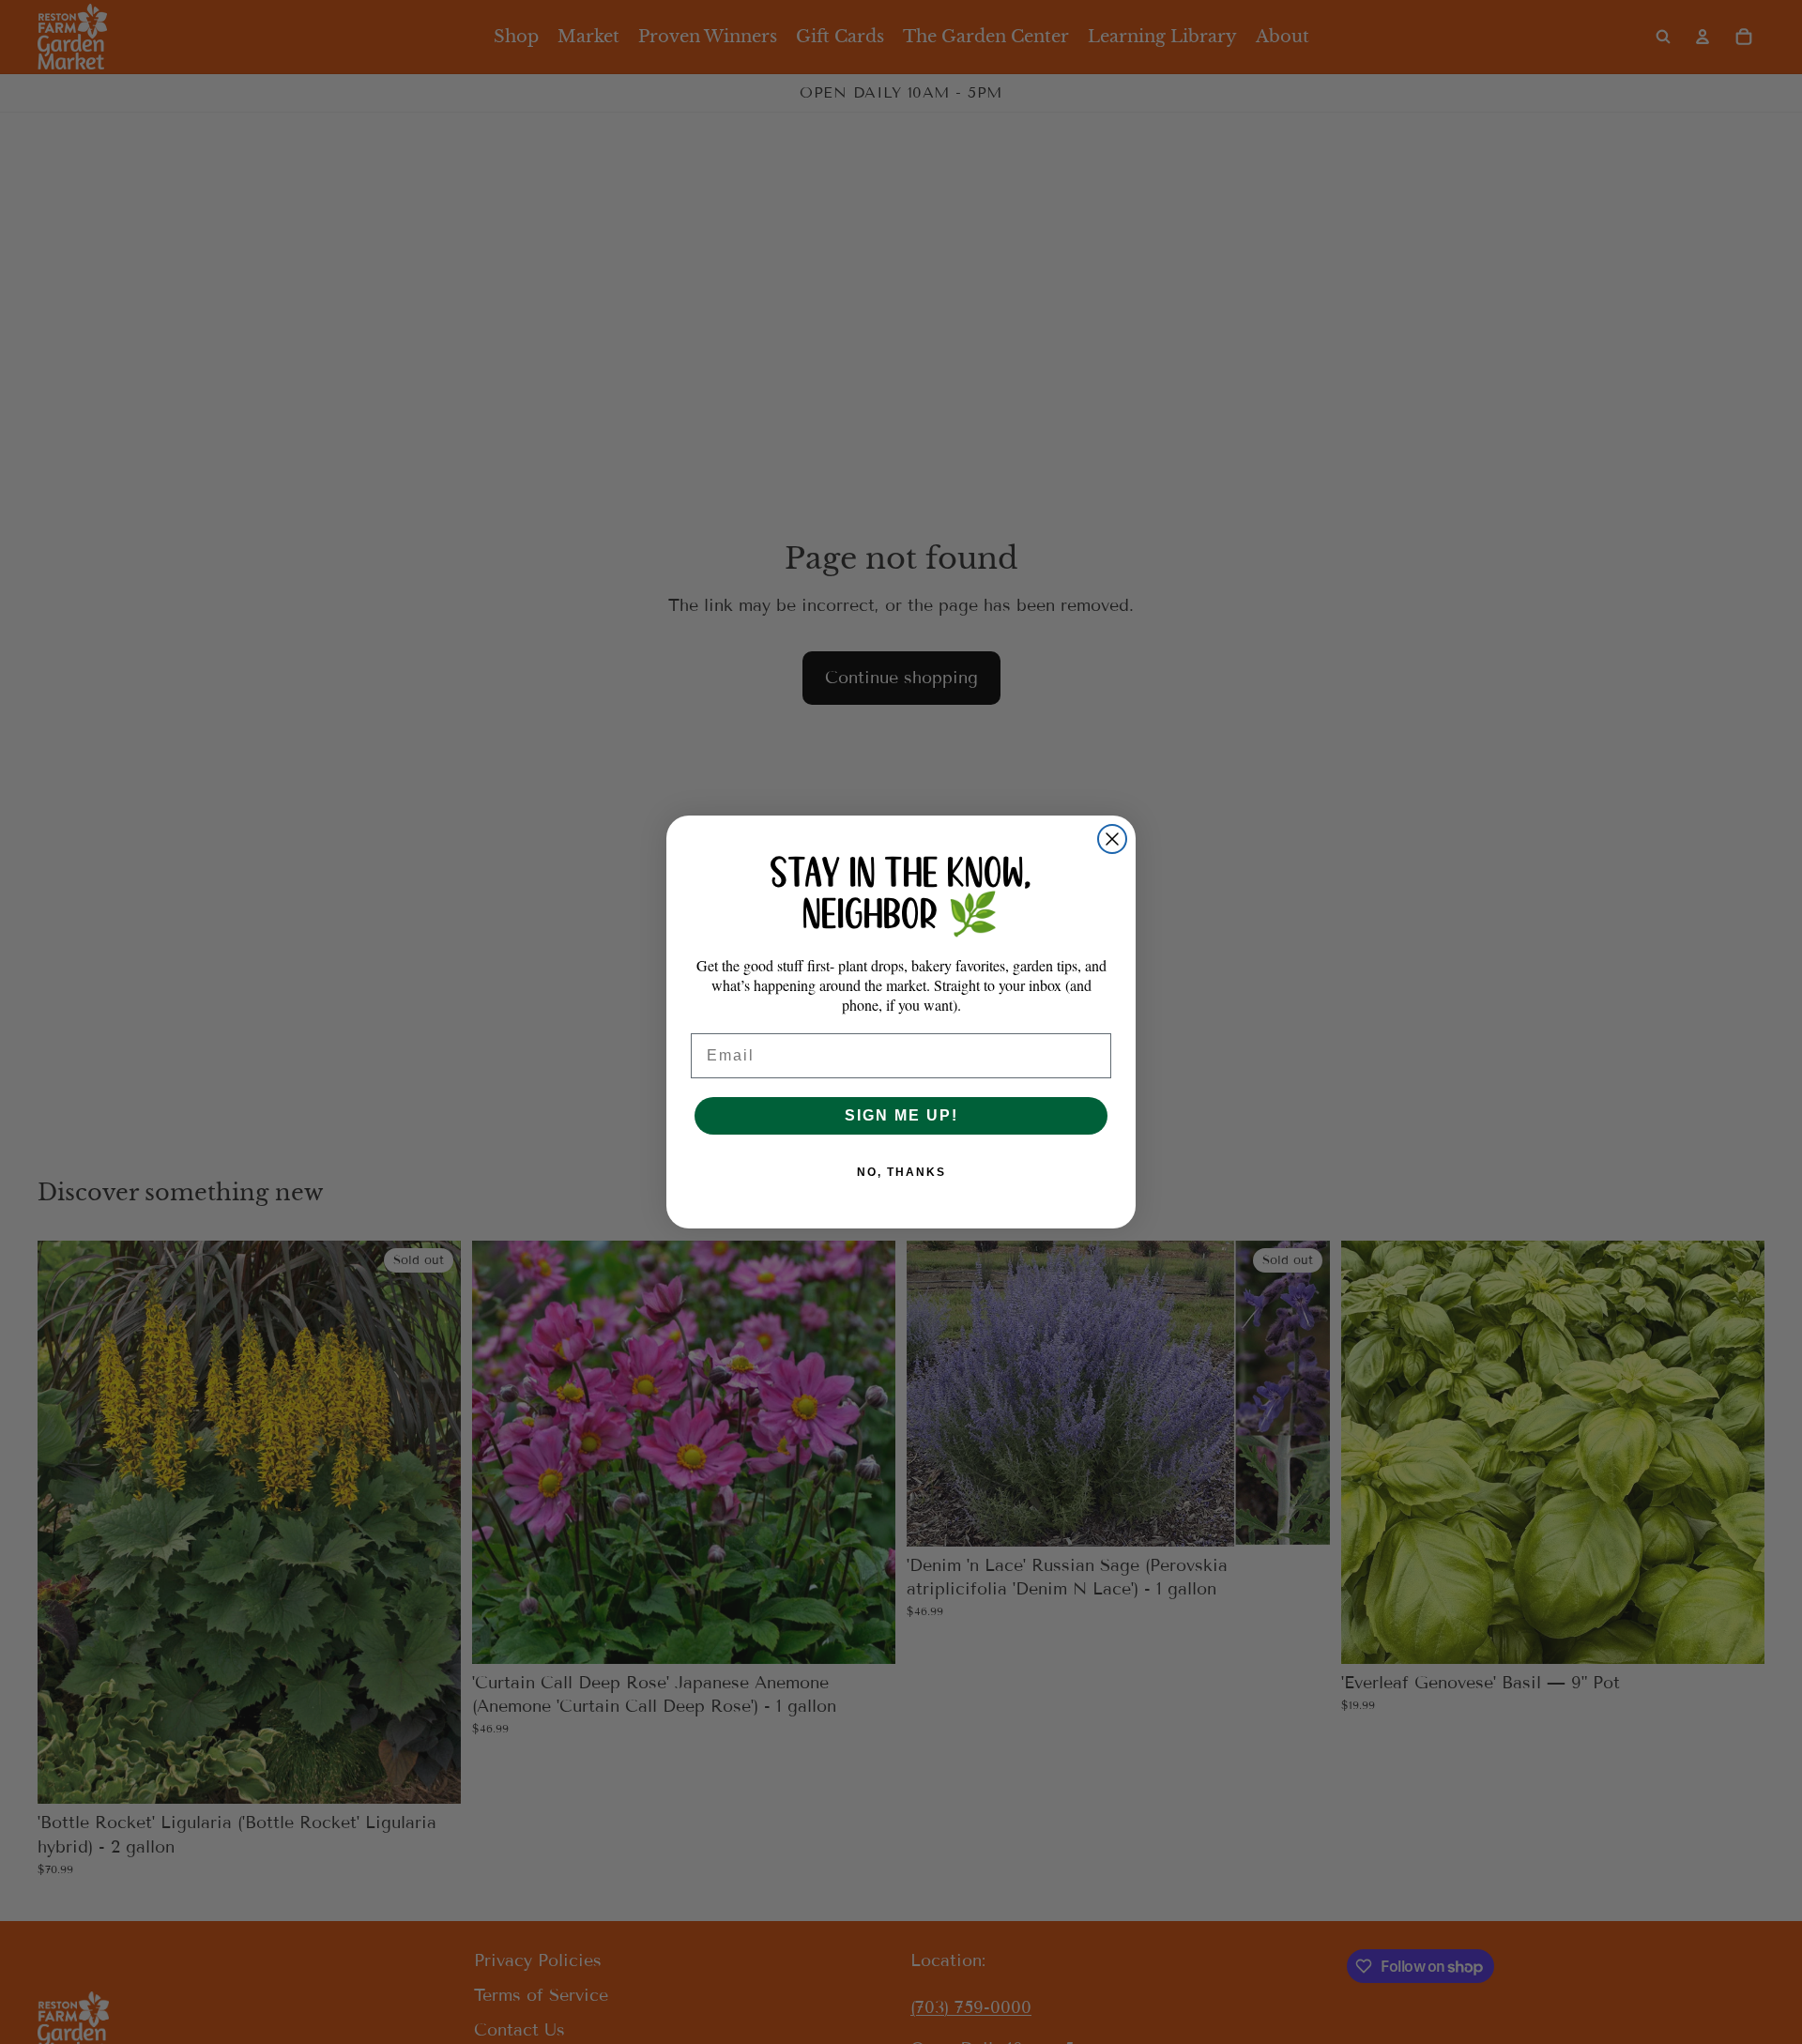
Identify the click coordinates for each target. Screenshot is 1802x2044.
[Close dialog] (1112, 839)
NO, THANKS (901, 1172)
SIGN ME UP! (901, 1115)
